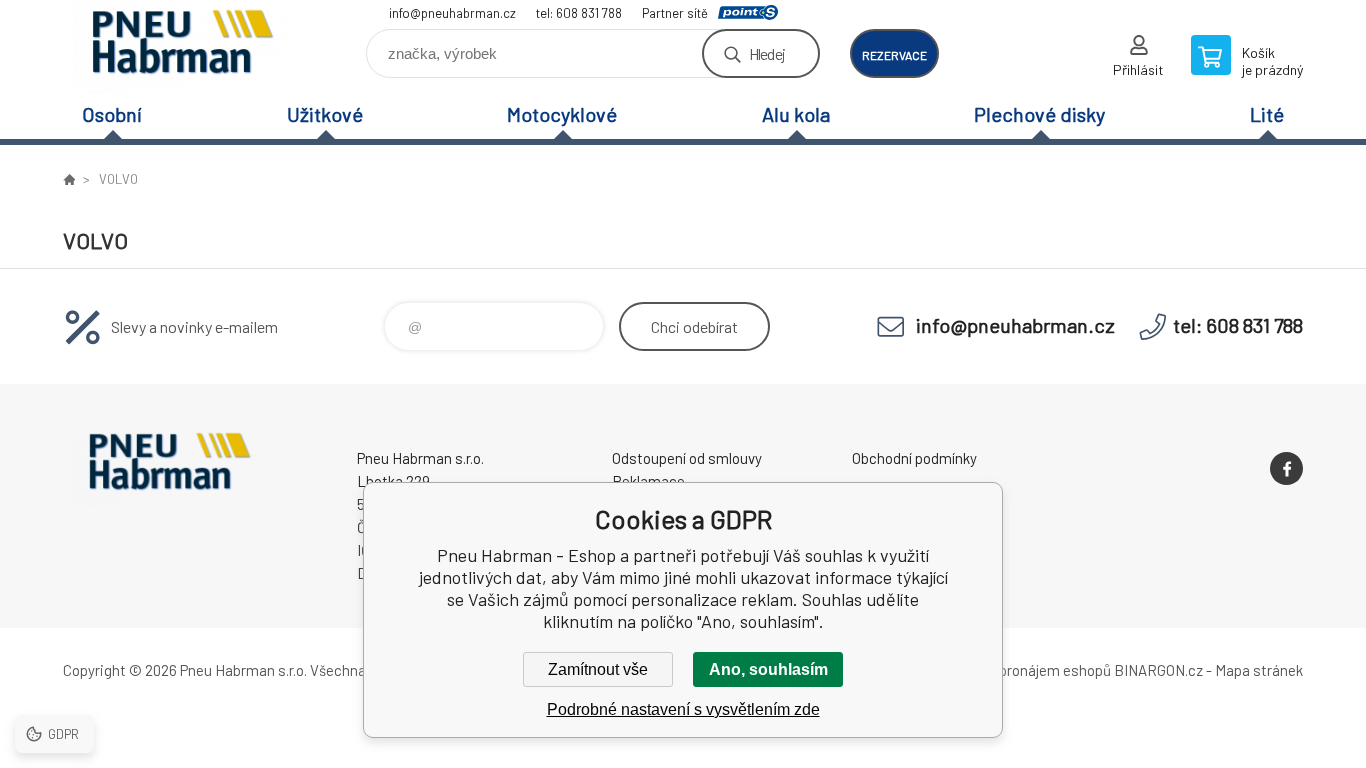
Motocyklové (562, 114)
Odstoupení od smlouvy (687, 458)
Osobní (112, 114)
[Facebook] (1286, 468)
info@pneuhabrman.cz (452, 13)
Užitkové (325, 114)
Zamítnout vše (598, 669)
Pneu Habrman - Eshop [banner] (183, 46)
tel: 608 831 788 (579, 13)
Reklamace (648, 481)
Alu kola (796, 114)
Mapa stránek (1259, 670)
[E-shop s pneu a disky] (69, 179)
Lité (1267, 114)
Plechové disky (1039, 114)
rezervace (894, 55)
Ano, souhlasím (768, 669)
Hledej (767, 53)
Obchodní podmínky (914, 458)
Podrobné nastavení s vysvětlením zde (683, 709)
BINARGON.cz (1158, 670)
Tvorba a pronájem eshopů (1026, 670)
